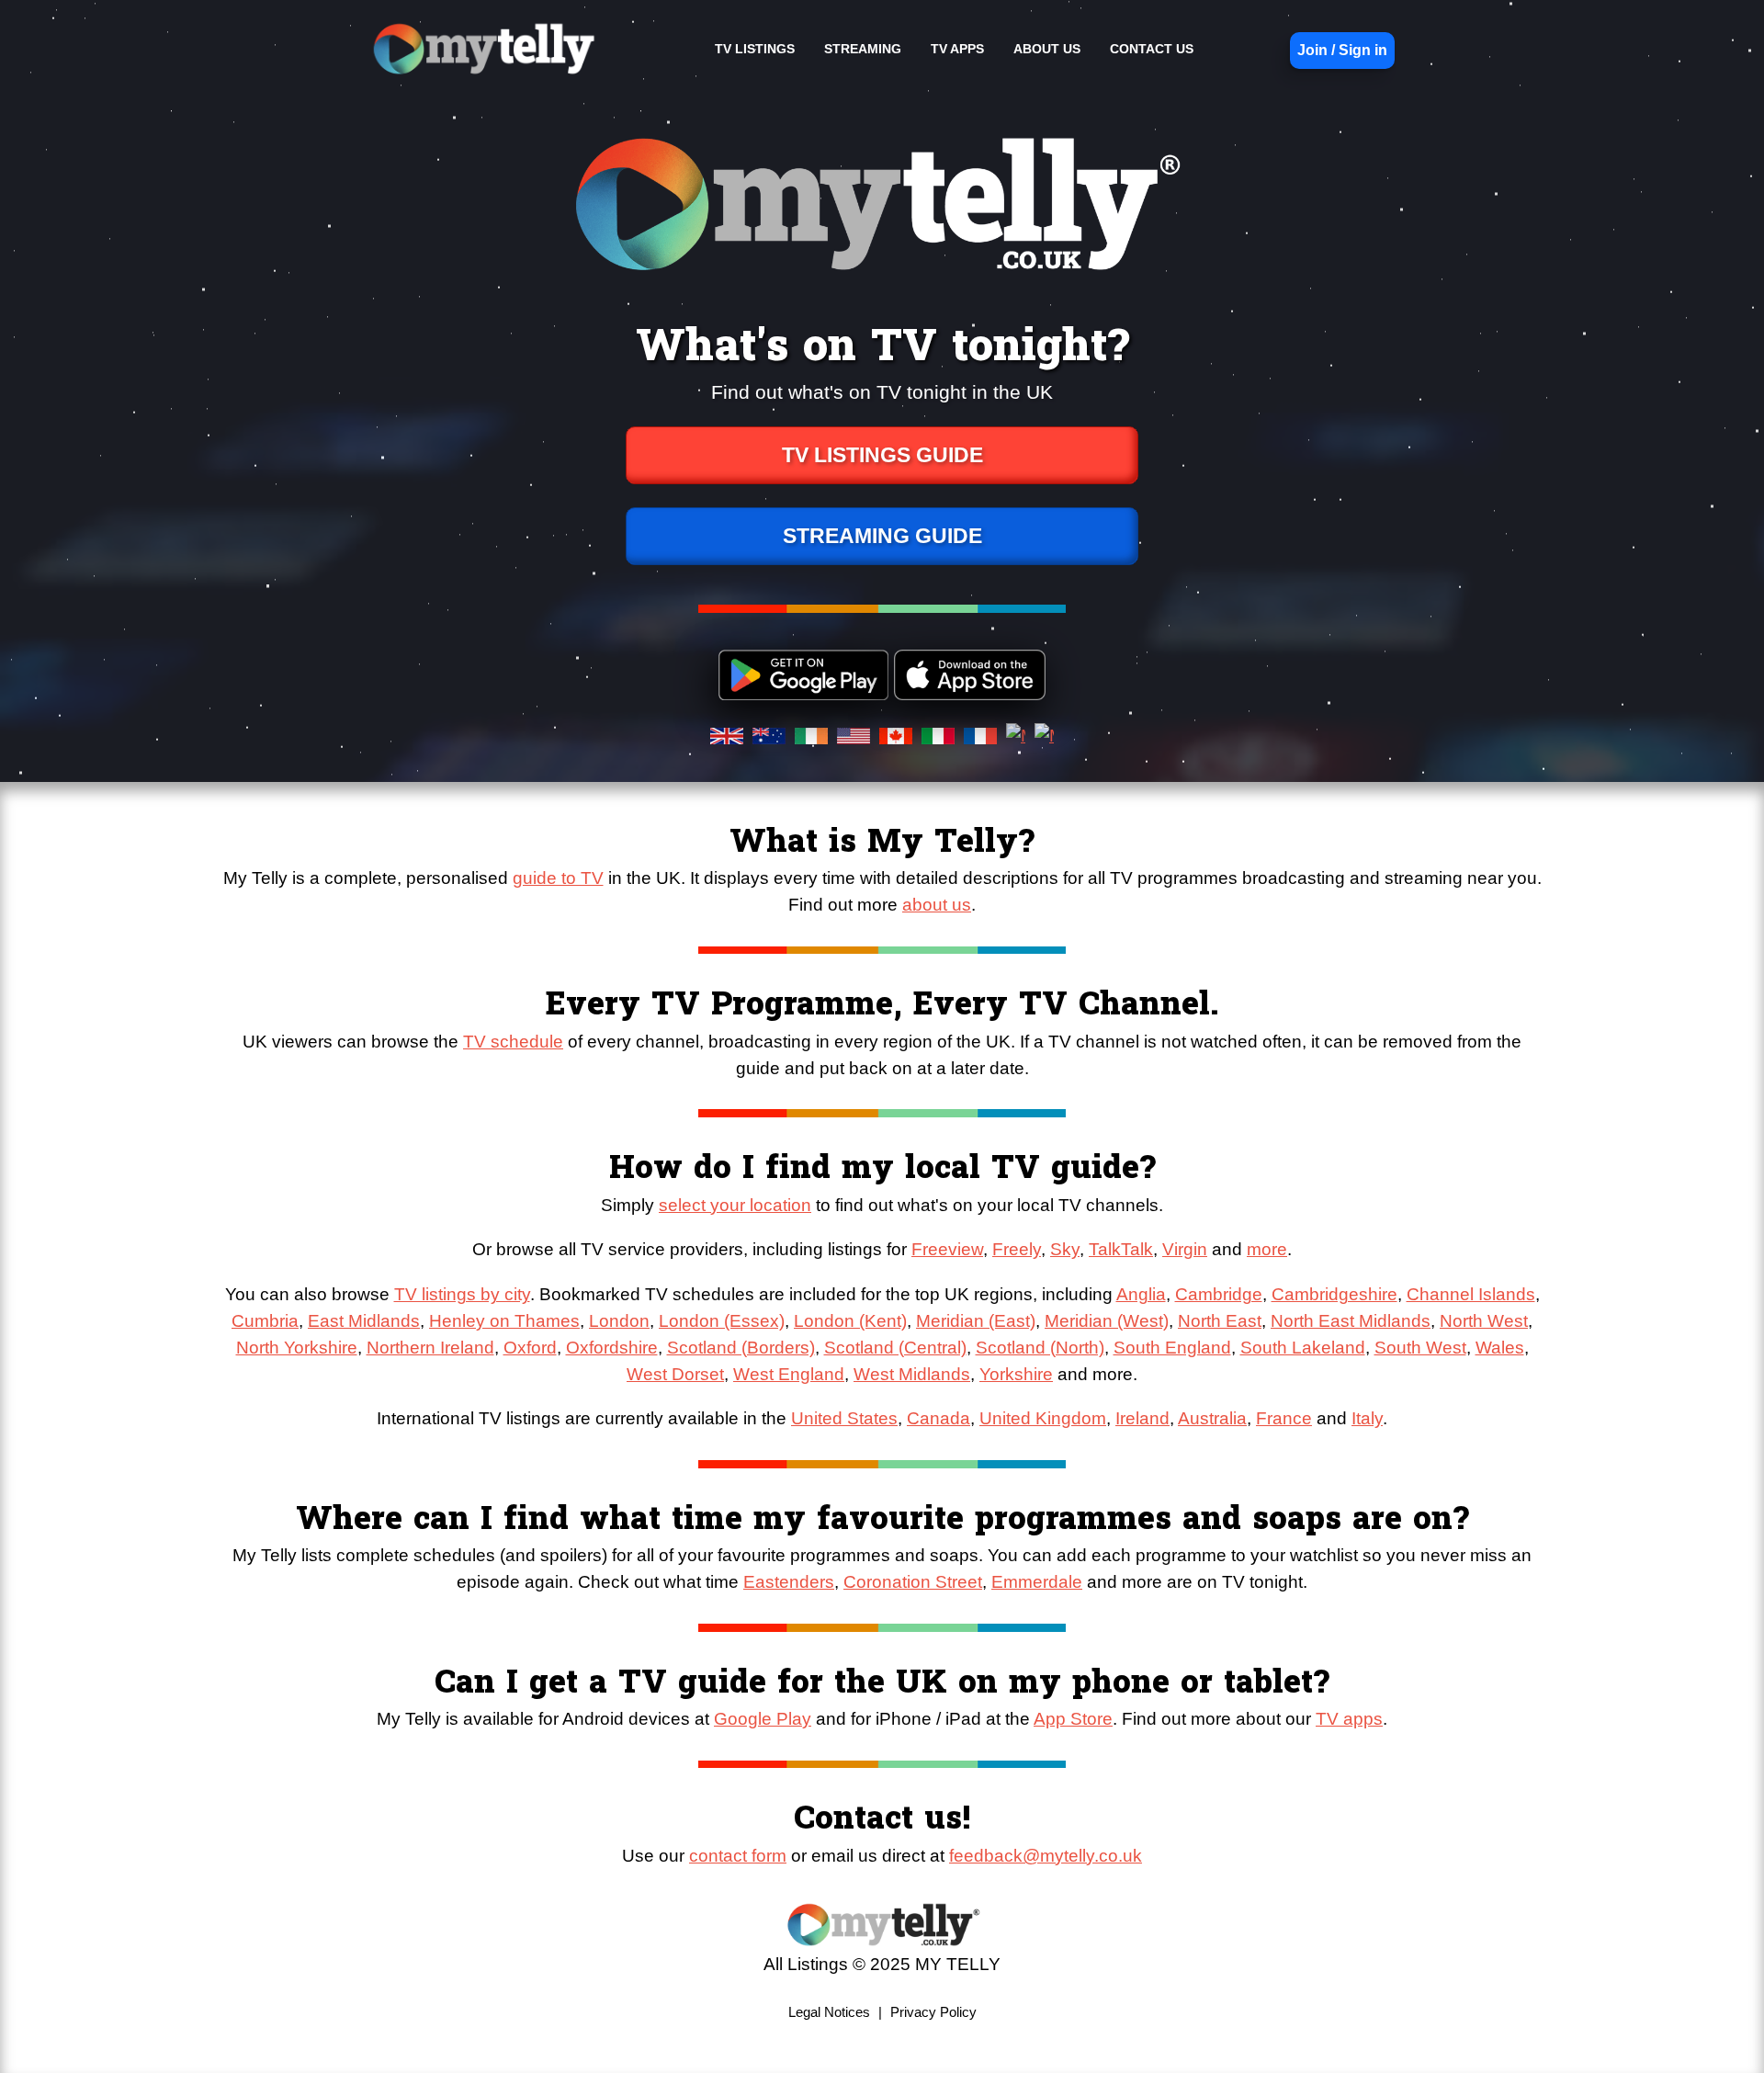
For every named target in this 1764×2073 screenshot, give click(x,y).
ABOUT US (1047, 49)
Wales (1500, 1348)
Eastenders (789, 1582)
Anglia (1141, 1294)
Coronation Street (913, 1582)
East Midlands (364, 1321)
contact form (738, 1856)
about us (937, 905)
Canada (939, 1418)
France (1284, 1418)
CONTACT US (1152, 49)
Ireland (1142, 1418)
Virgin (1185, 1249)
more (1267, 1249)
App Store (1073, 1719)
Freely (1017, 1249)
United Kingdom (1043, 1418)
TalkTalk (1121, 1249)
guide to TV (558, 878)
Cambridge (1219, 1294)
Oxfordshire (612, 1348)
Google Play (763, 1719)
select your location (735, 1205)
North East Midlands (1351, 1321)
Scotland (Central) (895, 1348)
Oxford (530, 1348)
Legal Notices (829, 2012)
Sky (1065, 1249)
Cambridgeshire (1334, 1294)
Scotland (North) (1040, 1348)
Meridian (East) (976, 1321)
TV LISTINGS (755, 49)
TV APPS (957, 49)
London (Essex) (722, 1321)
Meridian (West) (1107, 1321)
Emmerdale (1037, 1582)
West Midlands (912, 1374)
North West (1484, 1321)
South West (1420, 1348)
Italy (1367, 1418)
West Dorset (675, 1374)
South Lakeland (1303, 1348)
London (619, 1321)
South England (1172, 1348)
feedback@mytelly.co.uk (1046, 1856)
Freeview (947, 1249)
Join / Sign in (1342, 50)
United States (844, 1418)
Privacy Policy (933, 2012)
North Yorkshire (297, 1348)
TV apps (1349, 1719)
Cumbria (265, 1321)
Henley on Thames (504, 1321)
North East (1220, 1321)
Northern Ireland (430, 1348)
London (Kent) (850, 1321)
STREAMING (863, 49)
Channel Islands (1471, 1294)
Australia (1212, 1418)
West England (789, 1374)
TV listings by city (462, 1294)
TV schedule (513, 1042)
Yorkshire (1016, 1374)
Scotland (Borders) (741, 1348)
